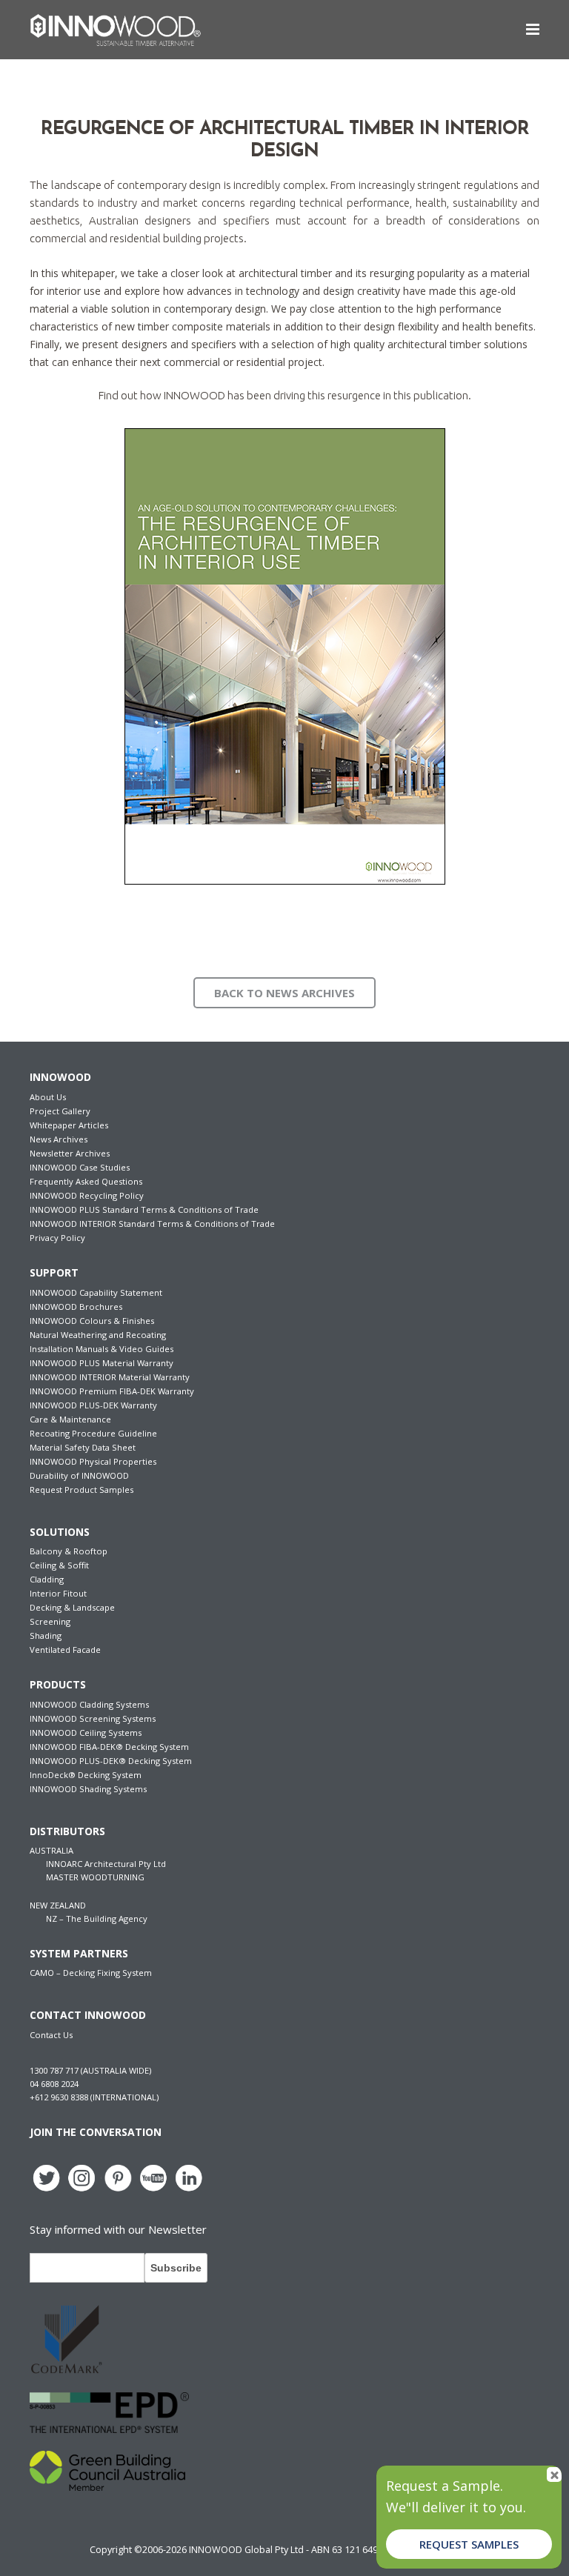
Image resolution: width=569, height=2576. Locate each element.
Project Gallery (60, 1111)
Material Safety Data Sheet (83, 1447)
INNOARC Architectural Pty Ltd (106, 1864)
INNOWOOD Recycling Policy (87, 1195)
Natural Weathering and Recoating (98, 1335)
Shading (46, 1635)
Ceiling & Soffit (59, 1565)
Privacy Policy (57, 1238)
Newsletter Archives (70, 1153)
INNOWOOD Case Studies (80, 1167)
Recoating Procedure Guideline (93, 1433)
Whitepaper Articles (69, 1125)
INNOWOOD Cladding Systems (89, 1704)
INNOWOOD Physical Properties (93, 1461)
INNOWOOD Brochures (76, 1307)
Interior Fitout (58, 1593)
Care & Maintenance (70, 1419)
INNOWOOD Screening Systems (93, 1718)
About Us (48, 1097)
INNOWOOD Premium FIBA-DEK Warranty (112, 1391)
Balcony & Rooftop (69, 1551)
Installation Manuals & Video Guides (102, 1349)
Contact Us (51, 2035)
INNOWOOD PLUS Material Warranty (102, 1363)
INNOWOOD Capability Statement (96, 1292)
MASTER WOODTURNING (95, 1877)
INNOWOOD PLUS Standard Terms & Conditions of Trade (144, 1209)
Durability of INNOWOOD (79, 1475)
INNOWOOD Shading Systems (88, 1789)
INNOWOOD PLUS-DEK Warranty (93, 1405)
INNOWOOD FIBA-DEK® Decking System (109, 1747)
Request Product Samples (81, 1490)
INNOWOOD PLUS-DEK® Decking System (111, 1761)
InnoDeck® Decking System (86, 1775)
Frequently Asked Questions (86, 1181)
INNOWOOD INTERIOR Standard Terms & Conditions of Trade (152, 1224)
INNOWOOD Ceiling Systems (86, 1733)
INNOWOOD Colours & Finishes (92, 1321)
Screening (50, 1621)
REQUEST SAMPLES (469, 2544)
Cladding (47, 1579)
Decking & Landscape (72, 1607)
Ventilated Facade (65, 1650)
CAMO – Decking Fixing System (91, 1973)
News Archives (59, 1139)
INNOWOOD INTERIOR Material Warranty (110, 1377)
